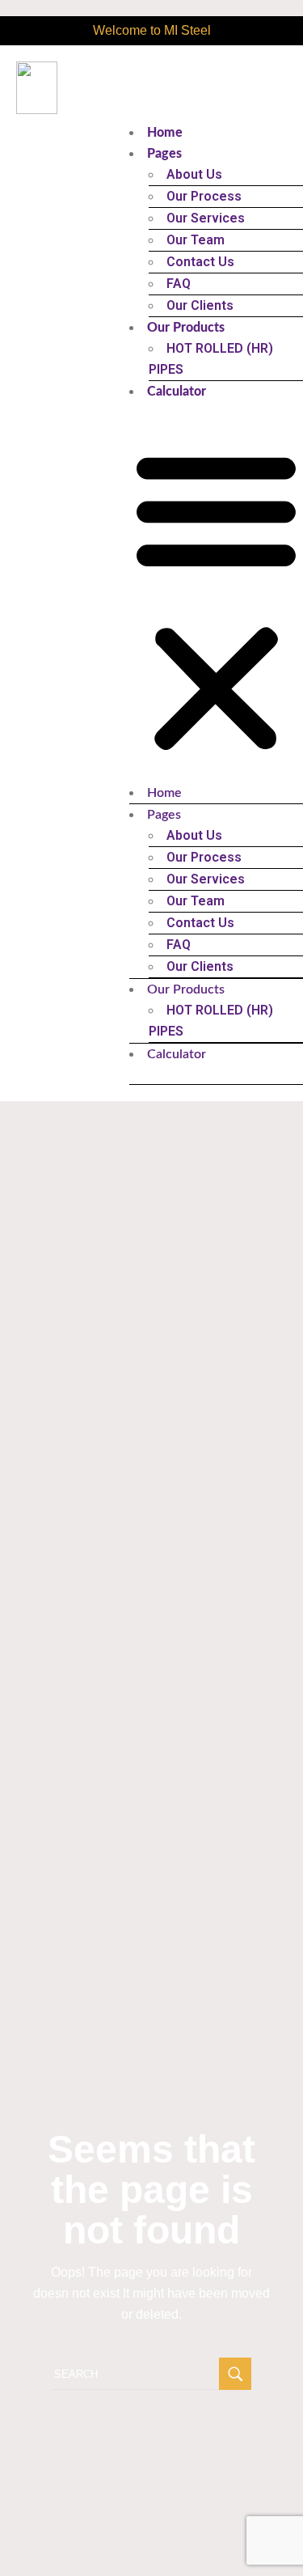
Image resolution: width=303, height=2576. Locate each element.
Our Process (204, 196)
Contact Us (200, 262)
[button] (216, 602)
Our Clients (200, 305)
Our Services (206, 218)
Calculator (177, 392)
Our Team (196, 240)
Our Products (186, 328)
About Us (194, 174)
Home (165, 133)
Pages (164, 154)
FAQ (179, 284)
